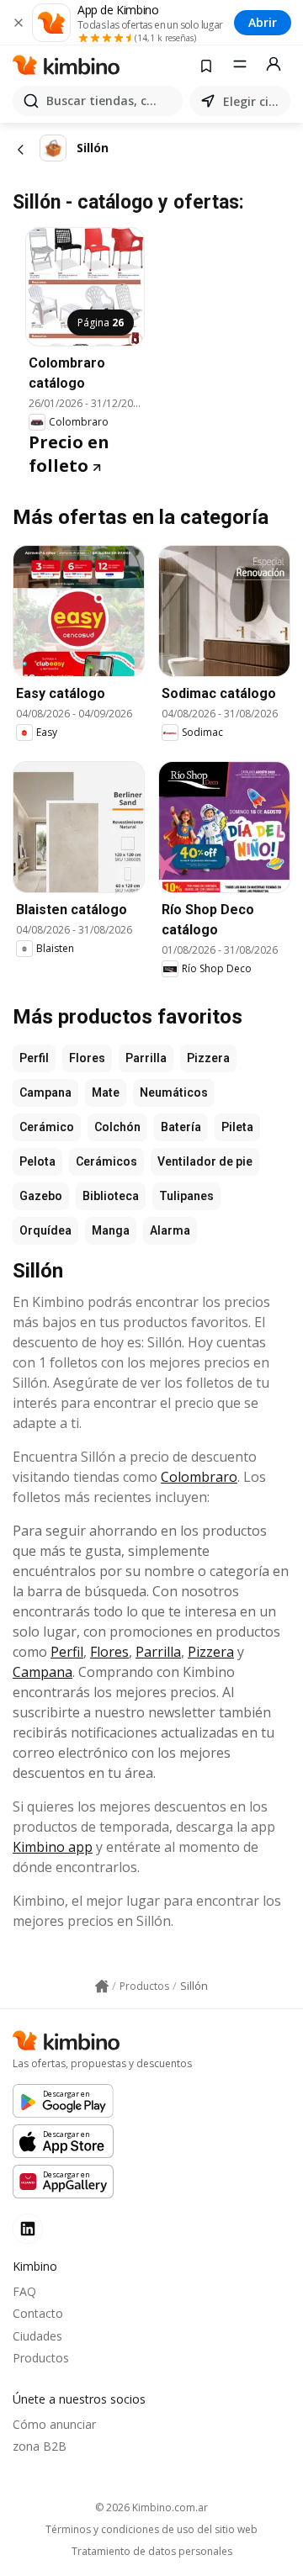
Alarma (170, 1230)
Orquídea (45, 1230)
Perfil (34, 1058)
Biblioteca (111, 1196)
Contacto (38, 2313)
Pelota (37, 1161)
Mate (106, 1092)
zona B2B (40, 2446)
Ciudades (37, 2336)
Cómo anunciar (54, 2424)
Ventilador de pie (205, 1161)
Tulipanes (186, 1196)
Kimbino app (53, 1847)
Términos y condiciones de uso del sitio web (151, 2530)
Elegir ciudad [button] (253, 101)
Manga (111, 1230)
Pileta (237, 1127)
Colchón (117, 1127)
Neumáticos (174, 1092)
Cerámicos (106, 1161)
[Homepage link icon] (102, 1986)
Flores (87, 1058)
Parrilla (146, 1058)
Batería (181, 1127)
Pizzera (208, 1058)
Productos (41, 2358)
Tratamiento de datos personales (152, 2552)
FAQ (24, 2291)
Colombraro (199, 1477)
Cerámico (47, 1127)
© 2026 (151, 2507)
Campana (45, 1092)
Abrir (263, 22)
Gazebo (41, 1196)
